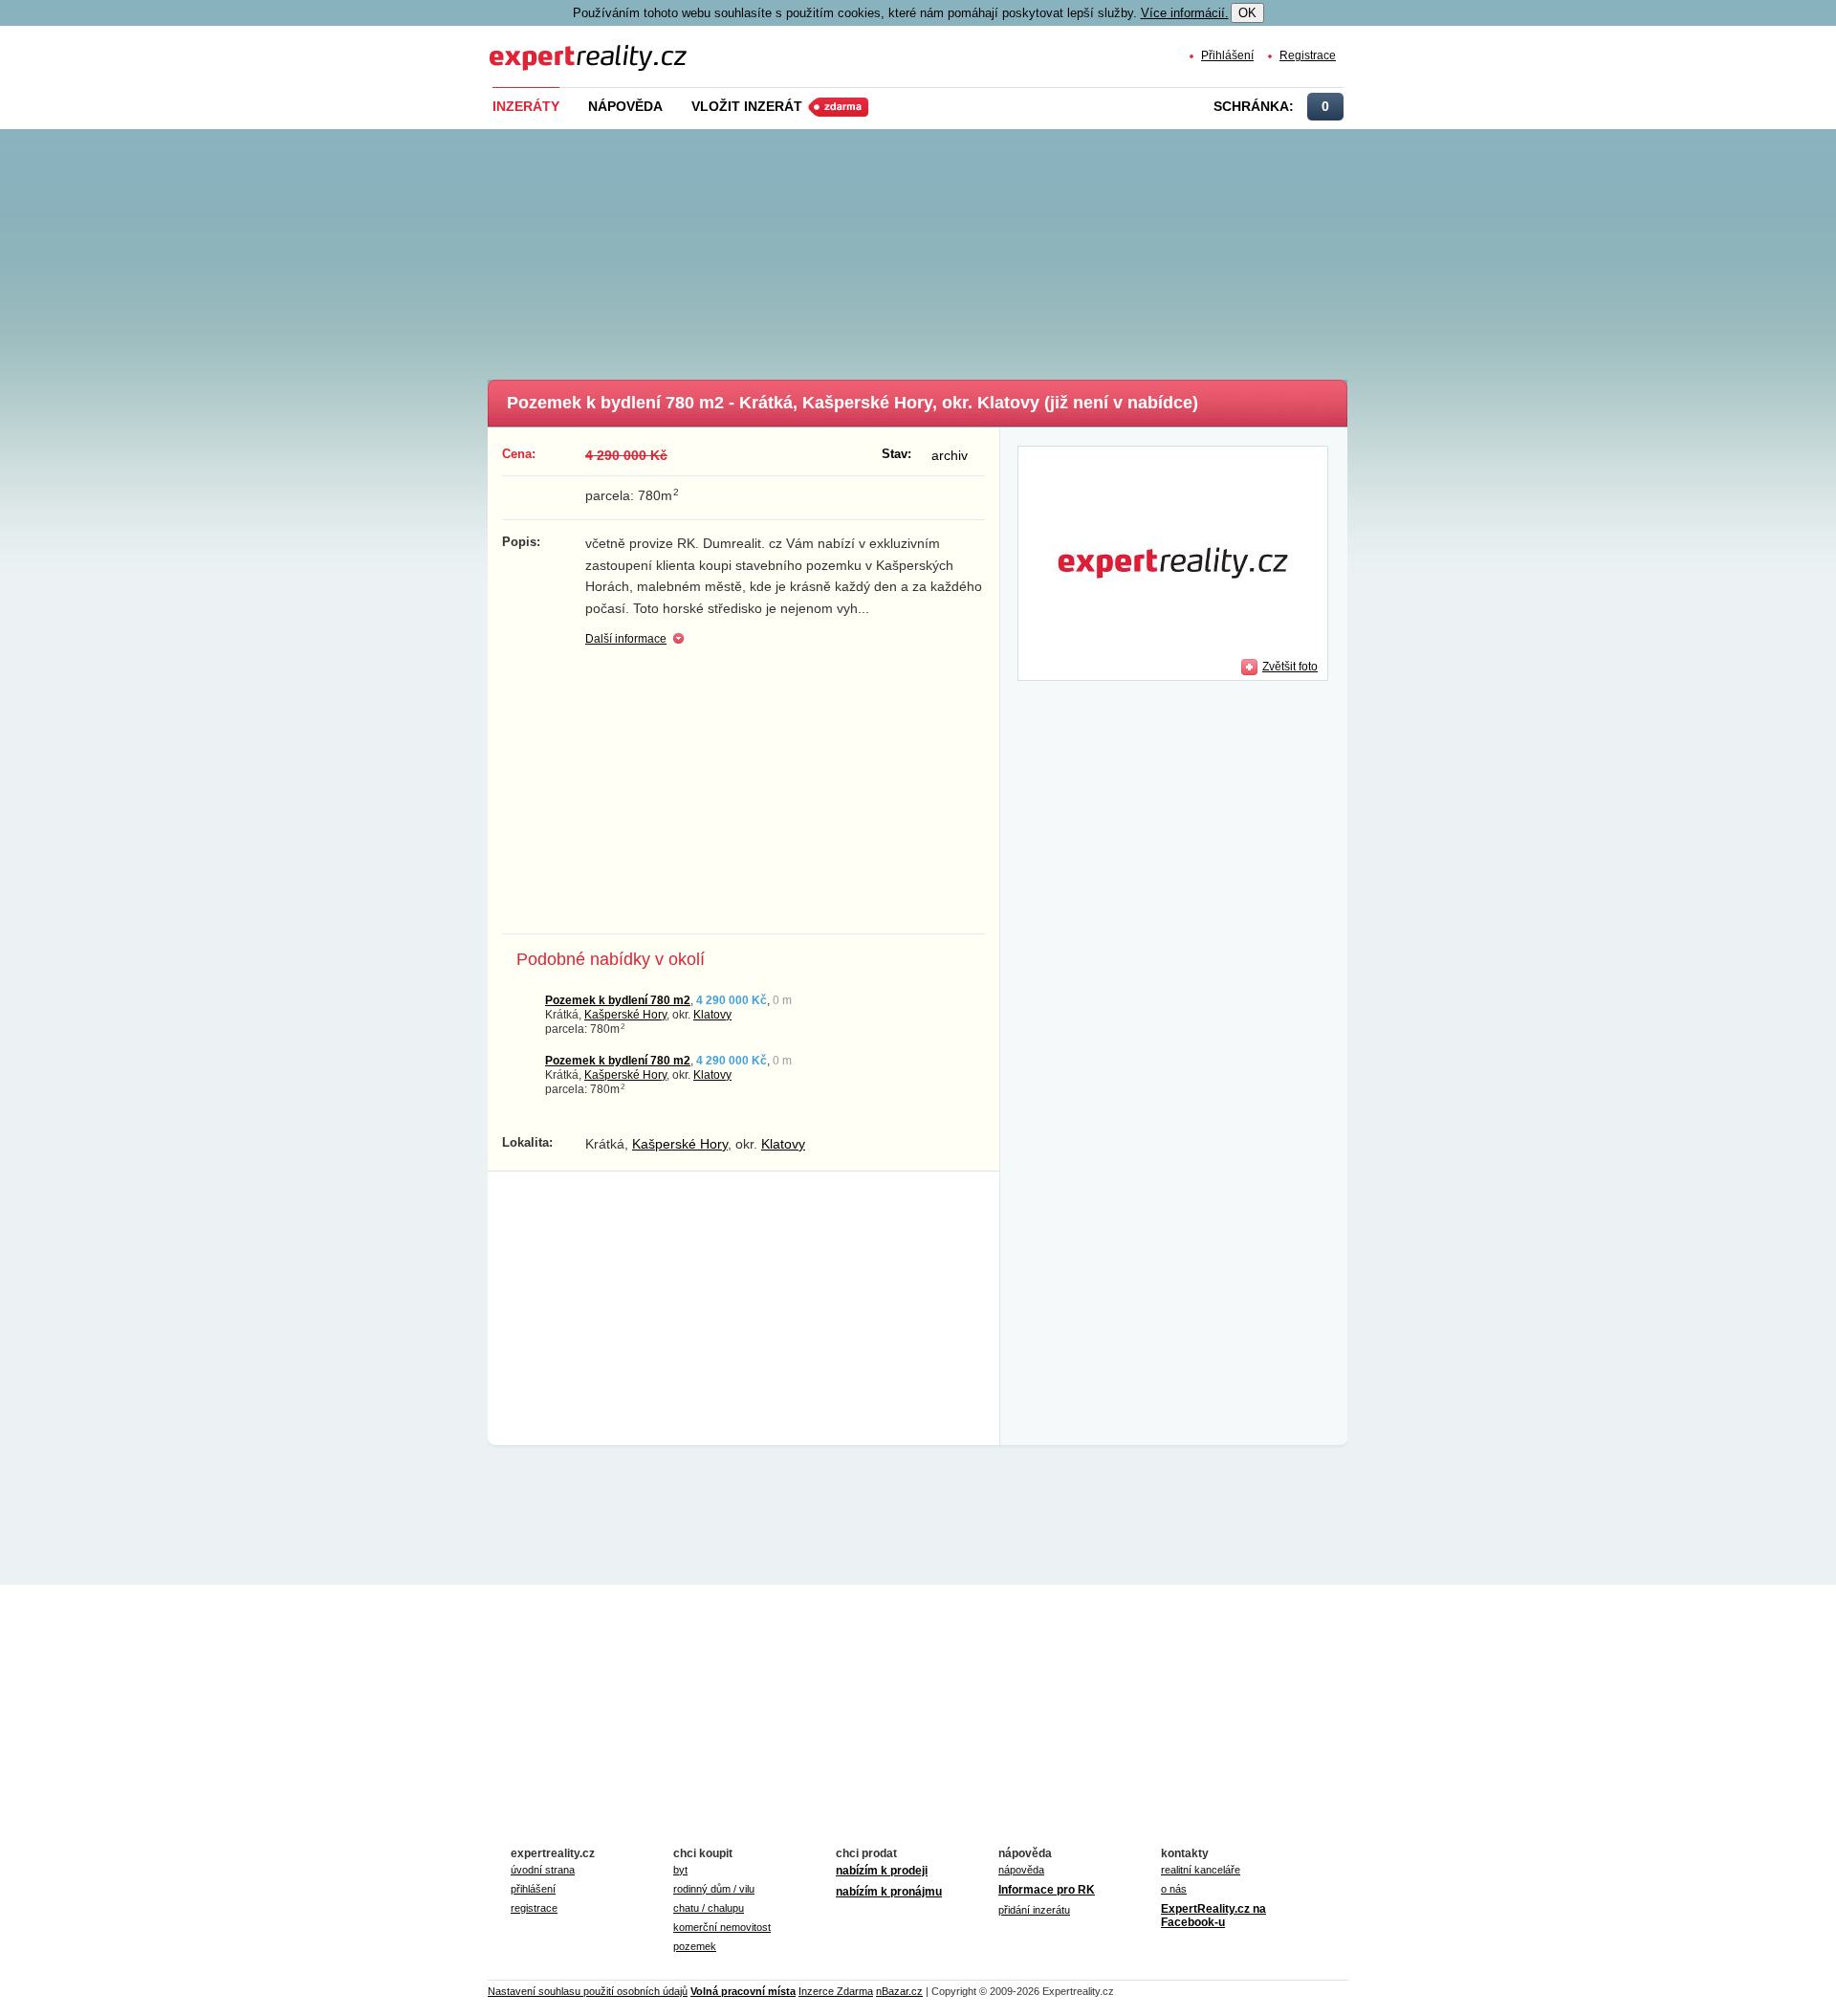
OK (1247, 13)
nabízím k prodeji (882, 1871)
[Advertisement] (950, 249)
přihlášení (533, 1889)
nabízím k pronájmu (889, 1892)
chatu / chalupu (709, 1908)
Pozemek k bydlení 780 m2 (618, 1000)
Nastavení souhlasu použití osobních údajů (588, 1991)
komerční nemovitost (722, 1927)
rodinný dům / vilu (714, 1889)
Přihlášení (1227, 55)
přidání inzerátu (1034, 1910)
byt (680, 1870)
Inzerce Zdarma (836, 1991)
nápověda (1021, 1870)
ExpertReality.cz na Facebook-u (1213, 1916)
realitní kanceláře (1201, 1870)
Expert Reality (525, 46)
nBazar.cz (899, 1991)
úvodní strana (543, 1870)
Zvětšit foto (1290, 666)
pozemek (695, 1946)
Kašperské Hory (625, 1014)
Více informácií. (1185, 13)
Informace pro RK (1047, 1890)
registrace (534, 1908)
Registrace (1308, 55)
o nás (1174, 1889)
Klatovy (712, 1014)
